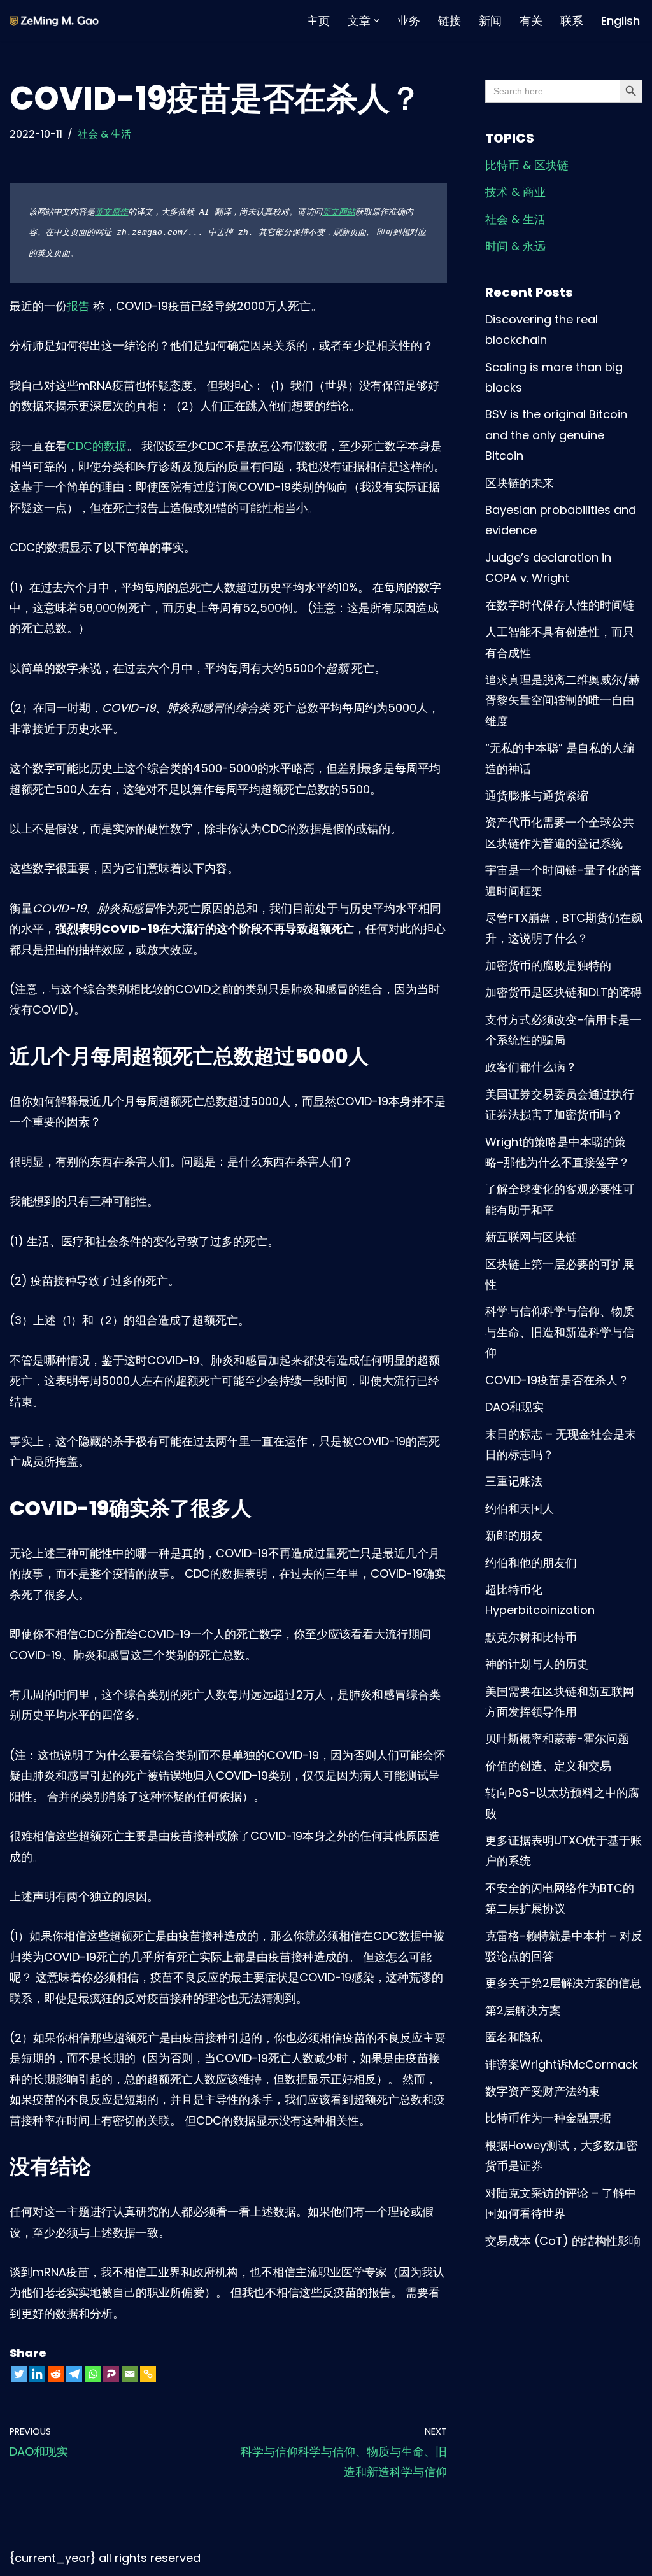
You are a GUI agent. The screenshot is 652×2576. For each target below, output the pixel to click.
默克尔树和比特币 (531, 1637)
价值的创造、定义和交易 (548, 1766)
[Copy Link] (148, 2374)
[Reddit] (56, 2374)
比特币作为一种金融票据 (548, 2118)
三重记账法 (514, 1481)
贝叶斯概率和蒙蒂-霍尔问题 (557, 1738)
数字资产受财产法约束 (542, 2091)
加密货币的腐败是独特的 (548, 966)
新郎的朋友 (514, 1535)
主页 (318, 21)
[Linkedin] (37, 2374)
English (620, 21)
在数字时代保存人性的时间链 (560, 605)
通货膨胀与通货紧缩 (537, 796)
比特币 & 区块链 (527, 165)
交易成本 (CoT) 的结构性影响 (563, 2241)
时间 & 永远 (515, 246)
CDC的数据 (97, 446)
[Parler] (111, 2374)
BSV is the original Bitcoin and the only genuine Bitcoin (556, 435)
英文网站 (339, 212)
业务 (409, 21)
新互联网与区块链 (531, 1237)
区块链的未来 (520, 483)
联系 (572, 21)
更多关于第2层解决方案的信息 (563, 1983)
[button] (377, 21)
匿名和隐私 (514, 2037)
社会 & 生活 (104, 134)
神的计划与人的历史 (537, 1664)
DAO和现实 (514, 1407)
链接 (450, 21)
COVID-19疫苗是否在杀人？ (557, 1380)
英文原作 (111, 212)
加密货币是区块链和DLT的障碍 (563, 992)
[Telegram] (74, 2374)
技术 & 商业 (515, 192)
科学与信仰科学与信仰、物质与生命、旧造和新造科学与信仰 (560, 1332)
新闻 (490, 21)
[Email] (130, 2374)
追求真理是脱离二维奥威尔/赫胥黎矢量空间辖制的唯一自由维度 (563, 700)
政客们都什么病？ (531, 1067)
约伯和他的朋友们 (531, 1563)
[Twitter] (19, 2374)
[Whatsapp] (93, 2374)
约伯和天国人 (520, 1509)
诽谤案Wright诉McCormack (562, 2064)
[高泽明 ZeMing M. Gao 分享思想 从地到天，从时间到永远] (54, 21)
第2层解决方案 (523, 2010)
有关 (531, 21)
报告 (80, 306)
